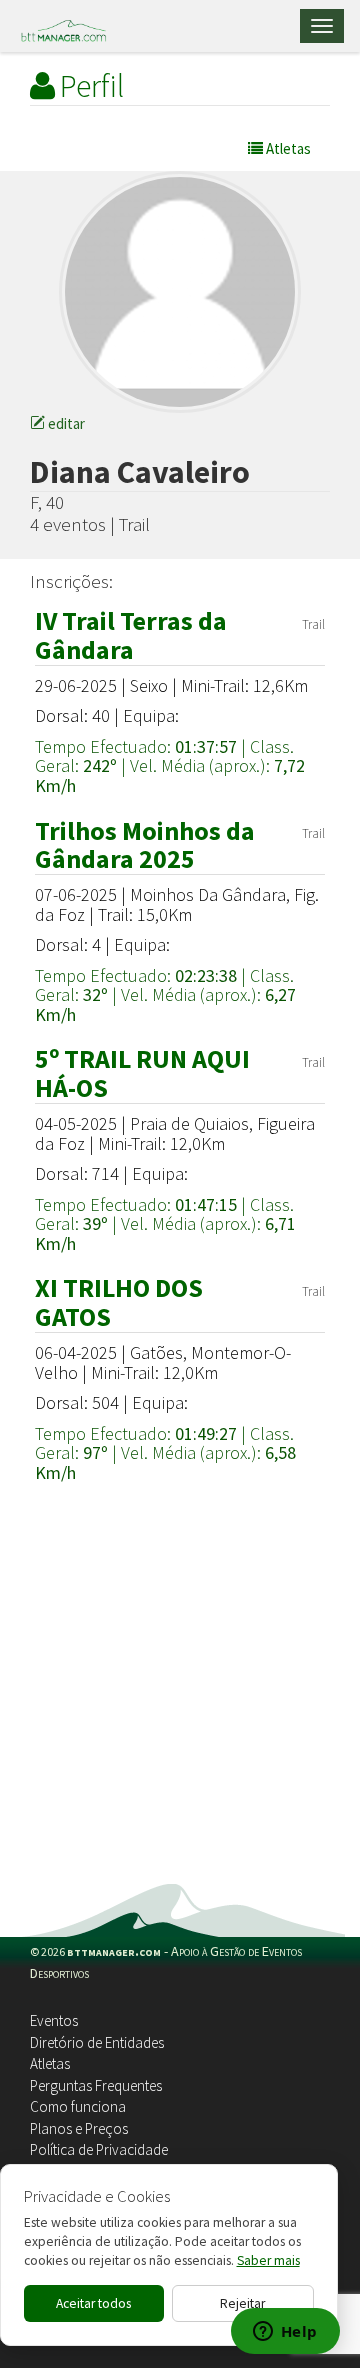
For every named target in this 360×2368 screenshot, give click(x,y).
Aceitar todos (93, 2303)
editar (65, 423)
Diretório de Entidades (97, 2042)
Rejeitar (242, 2303)
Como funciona (78, 2106)
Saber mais (268, 2260)
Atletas (50, 2063)
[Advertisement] (180, 1694)
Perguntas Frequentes (96, 2085)
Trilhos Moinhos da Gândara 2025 (145, 845)
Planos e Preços (79, 2128)
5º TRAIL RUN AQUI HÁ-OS (142, 1073)
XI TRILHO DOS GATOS (119, 1302)
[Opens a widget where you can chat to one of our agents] (285, 2333)
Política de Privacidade (99, 2149)
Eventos (54, 2020)
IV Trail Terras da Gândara (131, 635)
